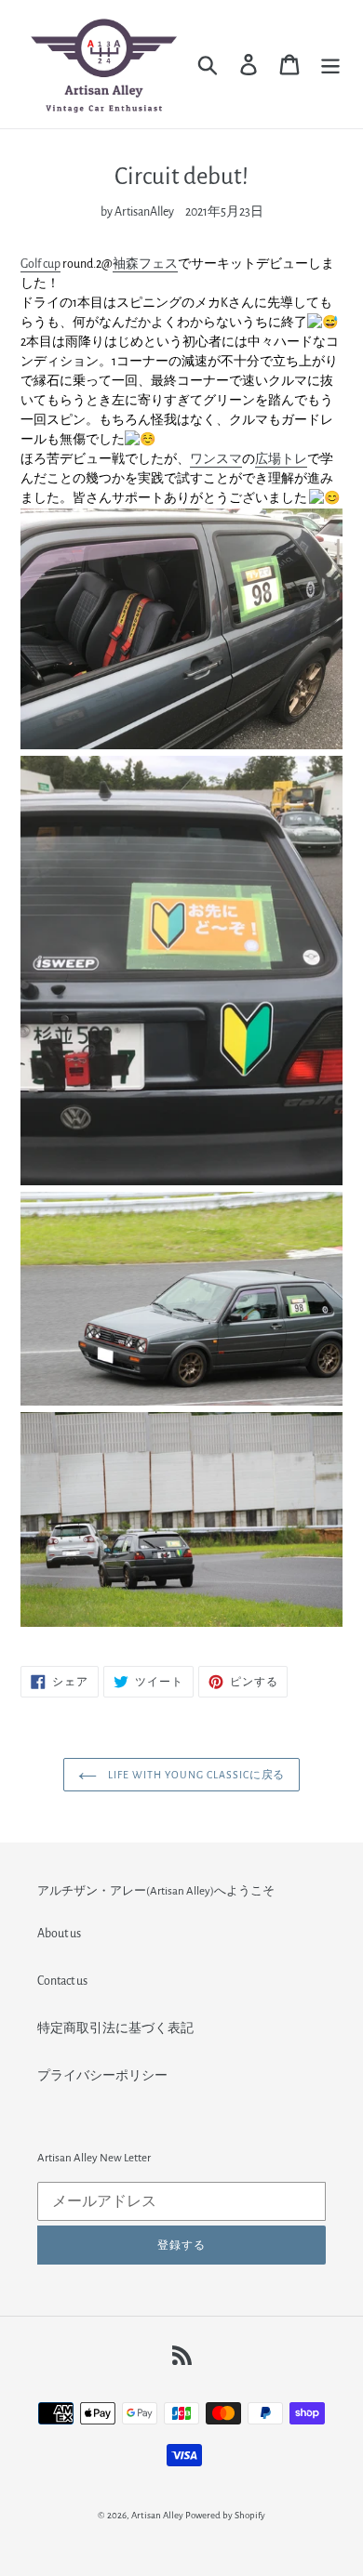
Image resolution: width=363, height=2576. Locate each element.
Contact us (62, 1981)
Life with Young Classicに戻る (196, 1775)
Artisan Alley (157, 2515)
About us (59, 1934)
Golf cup (40, 264)
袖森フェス (145, 264)
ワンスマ (216, 459)
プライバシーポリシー (102, 2076)
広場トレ (281, 459)
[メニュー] (330, 65)
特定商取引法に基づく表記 (115, 2028)
